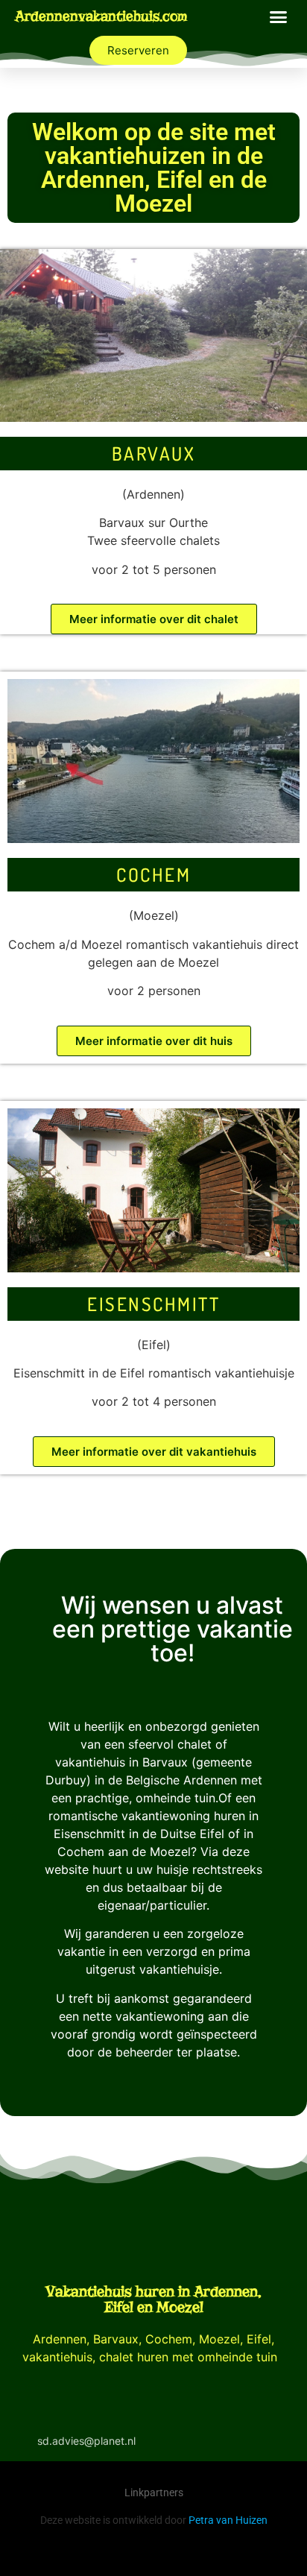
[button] (279, 16)
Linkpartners (154, 2493)
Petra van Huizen (228, 2520)
